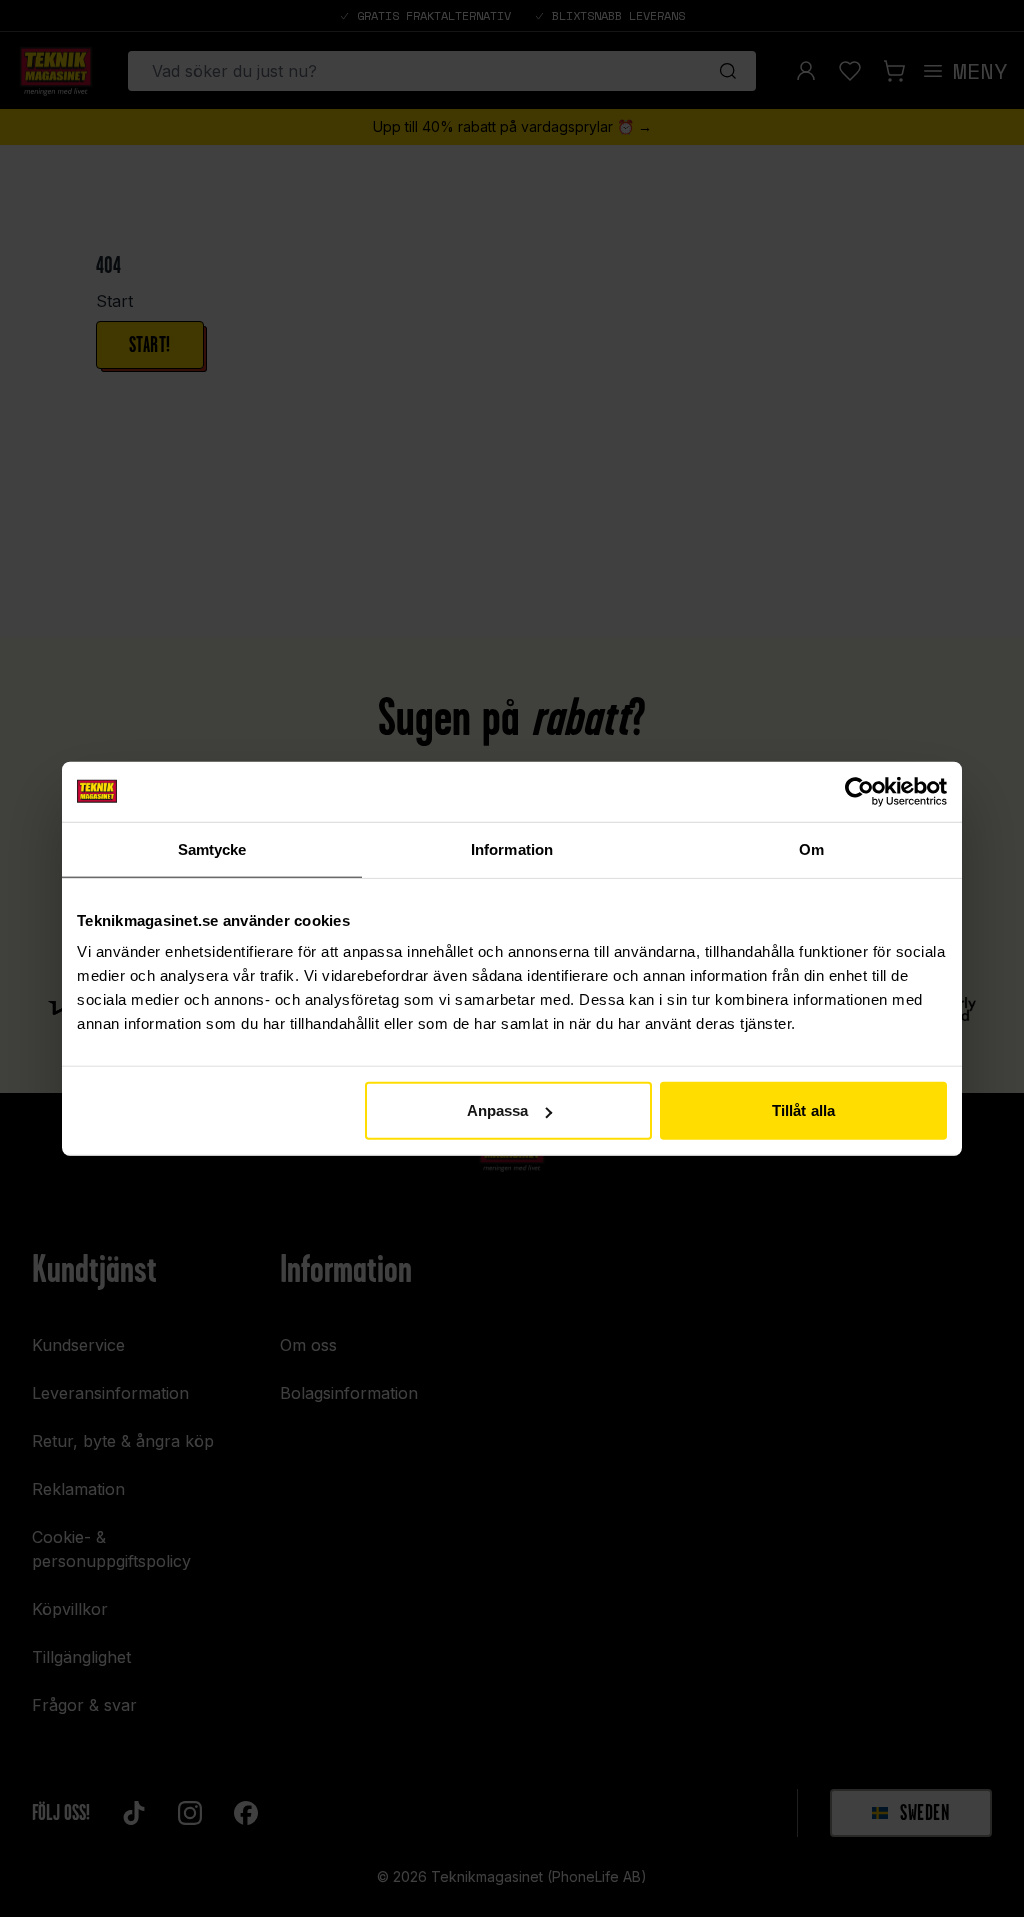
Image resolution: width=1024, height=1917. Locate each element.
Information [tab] (512, 848)
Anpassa (498, 1110)
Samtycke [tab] (212, 848)
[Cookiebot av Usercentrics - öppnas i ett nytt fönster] (859, 791)
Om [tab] (811, 848)
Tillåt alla (803, 1110)
